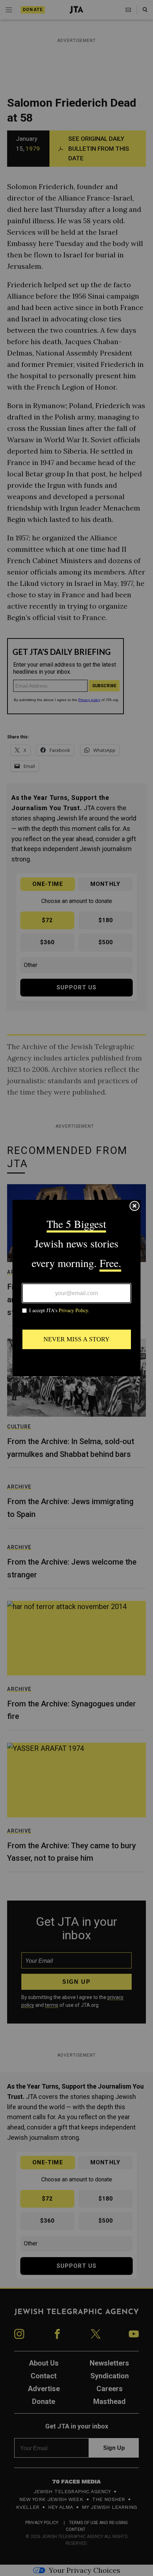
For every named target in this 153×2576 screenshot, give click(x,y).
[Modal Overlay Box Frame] (76, 1288)
